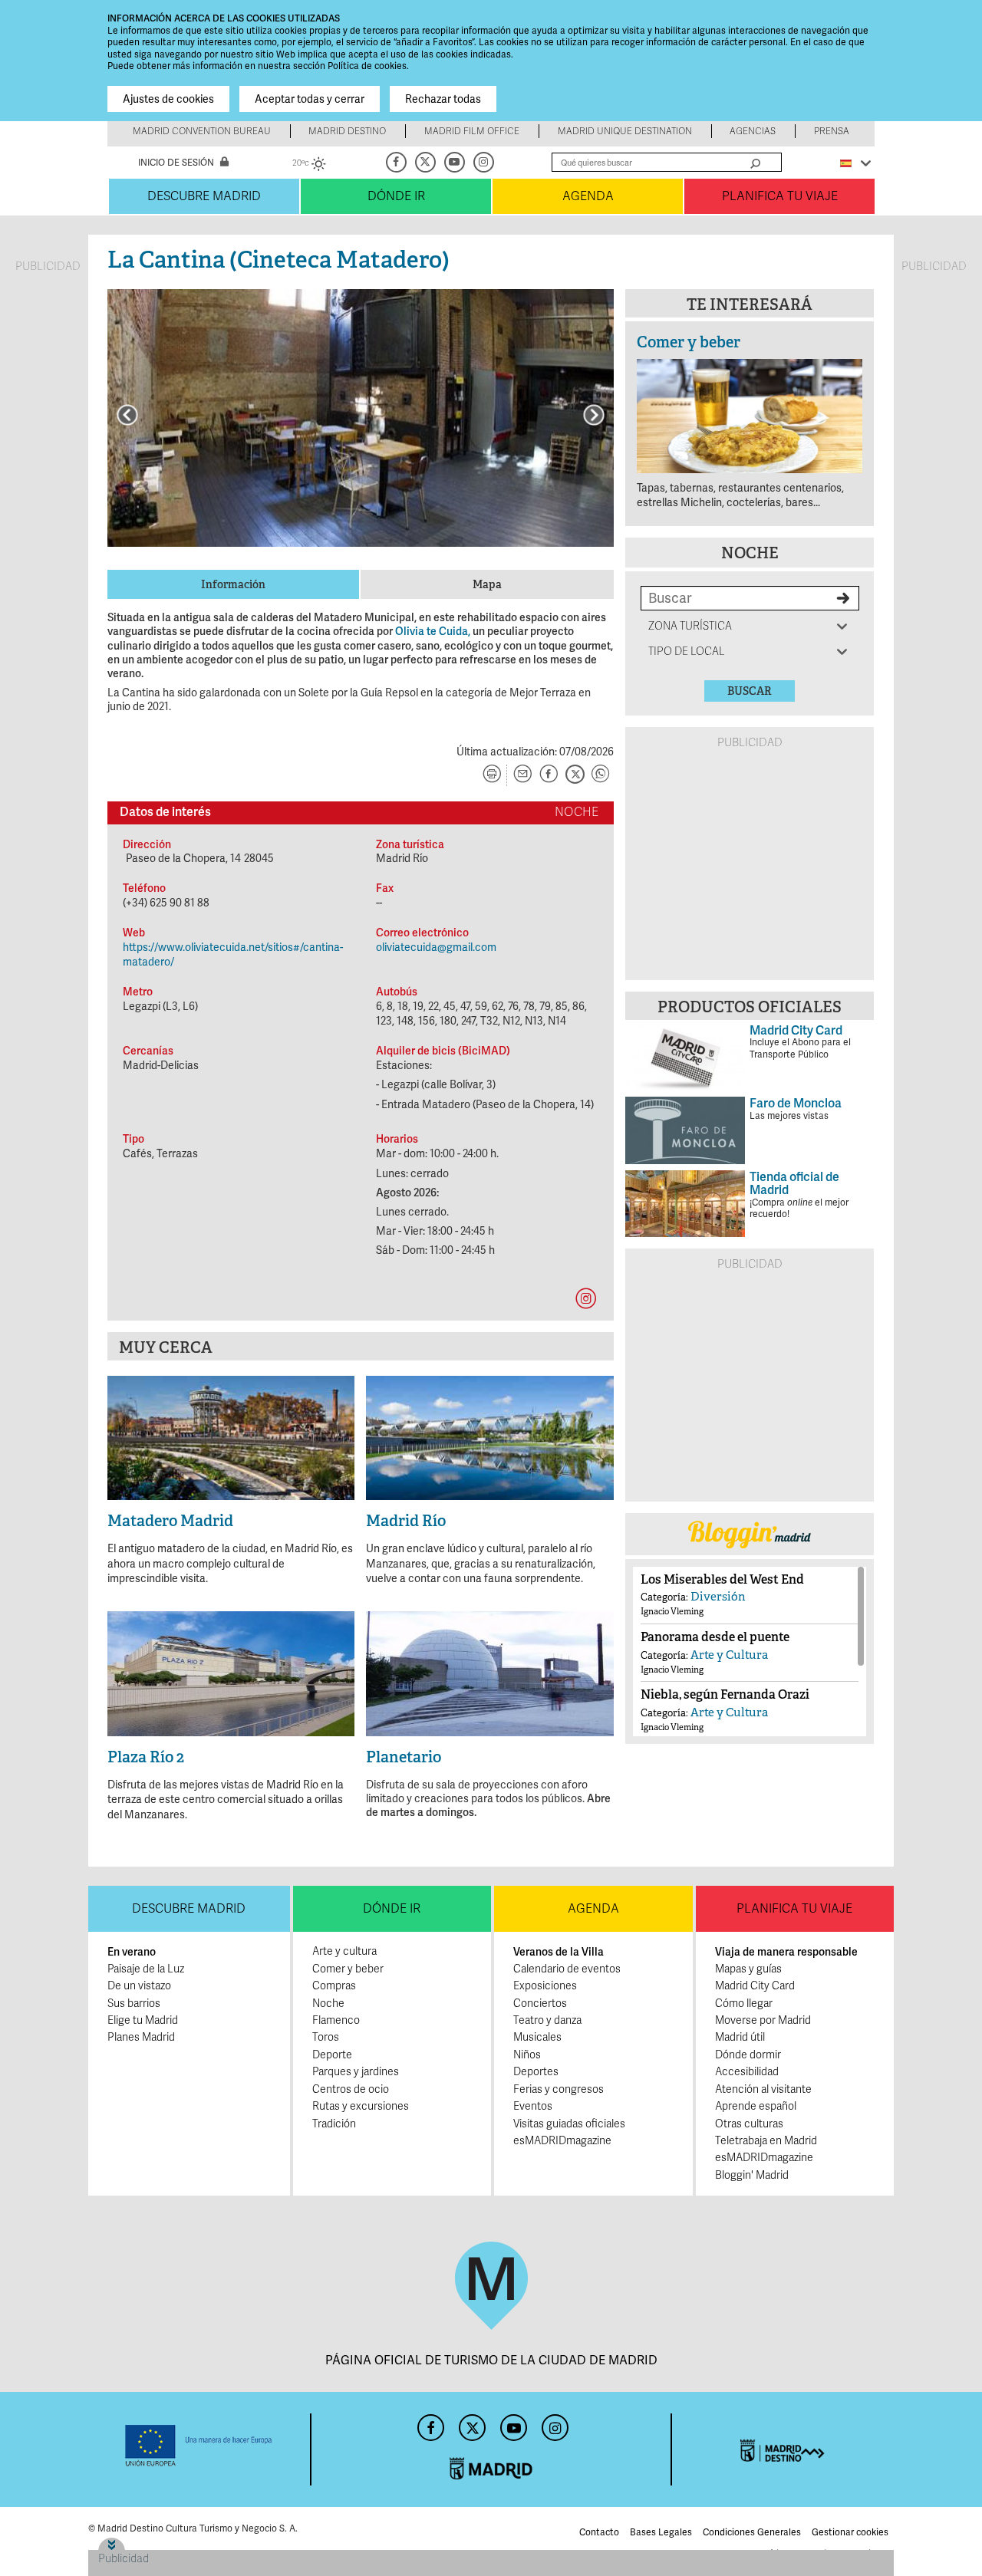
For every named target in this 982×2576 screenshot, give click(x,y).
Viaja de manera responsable (786, 1952)
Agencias (753, 131)
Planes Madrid (141, 2037)
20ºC (309, 165)
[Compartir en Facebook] (549, 775)
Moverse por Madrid (763, 2020)
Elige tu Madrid (143, 2020)
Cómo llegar (744, 2004)
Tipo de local (687, 651)
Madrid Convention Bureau (202, 131)
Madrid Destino (347, 131)
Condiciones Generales (752, 2532)
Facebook (397, 162)
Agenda (588, 196)
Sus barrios (134, 2004)
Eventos (533, 2106)
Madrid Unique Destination (625, 131)
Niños (527, 2055)
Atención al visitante (763, 2089)
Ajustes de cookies (168, 99)
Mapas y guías (748, 1969)
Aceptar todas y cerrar (310, 99)
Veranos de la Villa (559, 1952)
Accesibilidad (747, 2072)
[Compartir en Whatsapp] (601, 775)
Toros (326, 2037)
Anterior (127, 415)
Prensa (832, 131)
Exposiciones (545, 1986)
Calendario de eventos (567, 1969)
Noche (750, 553)
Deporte (332, 2055)
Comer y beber (689, 342)
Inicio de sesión (176, 163)
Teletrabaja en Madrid (766, 2141)
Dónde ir (396, 196)
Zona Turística (690, 626)
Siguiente (594, 415)
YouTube (456, 162)
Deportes (536, 2072)
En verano (132, 1952)
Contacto (599, 2532)
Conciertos (540, 2004)
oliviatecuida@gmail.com (436, 947)
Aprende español (756, 2106)
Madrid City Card (755, 1986)
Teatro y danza (547, 2020)
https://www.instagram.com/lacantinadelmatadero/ (585, 1298)
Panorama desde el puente (715, 1637)
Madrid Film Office (472, 131)
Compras (334, 1986)
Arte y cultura (344, 1951)
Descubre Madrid (204, 196)
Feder (199, 2446)
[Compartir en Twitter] (575, 775)
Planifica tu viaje (780, 196)
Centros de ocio (351, 2089)
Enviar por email (522, 775)
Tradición (334, 2124)
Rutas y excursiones (361, 2106)
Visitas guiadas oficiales (569, 2124)
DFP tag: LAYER (136, 2543)
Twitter (427, 162)
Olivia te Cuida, (433, 631)
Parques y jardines (356, 2072)
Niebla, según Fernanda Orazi (725, 1694)
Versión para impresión (492, 775)
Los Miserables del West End (722, 1579)
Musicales (537, 2037)
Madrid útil (740, 2037)
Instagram (485, 162)
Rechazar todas (443, 99)
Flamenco (336, 2020)
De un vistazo (139, 1986)
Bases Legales (661, 2532)
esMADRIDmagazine (562, 2141)
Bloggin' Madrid (752, 2175)
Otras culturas (749, 2124)
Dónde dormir (748, 2055)
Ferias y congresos (559, 2089)
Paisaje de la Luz (146, 1969)
